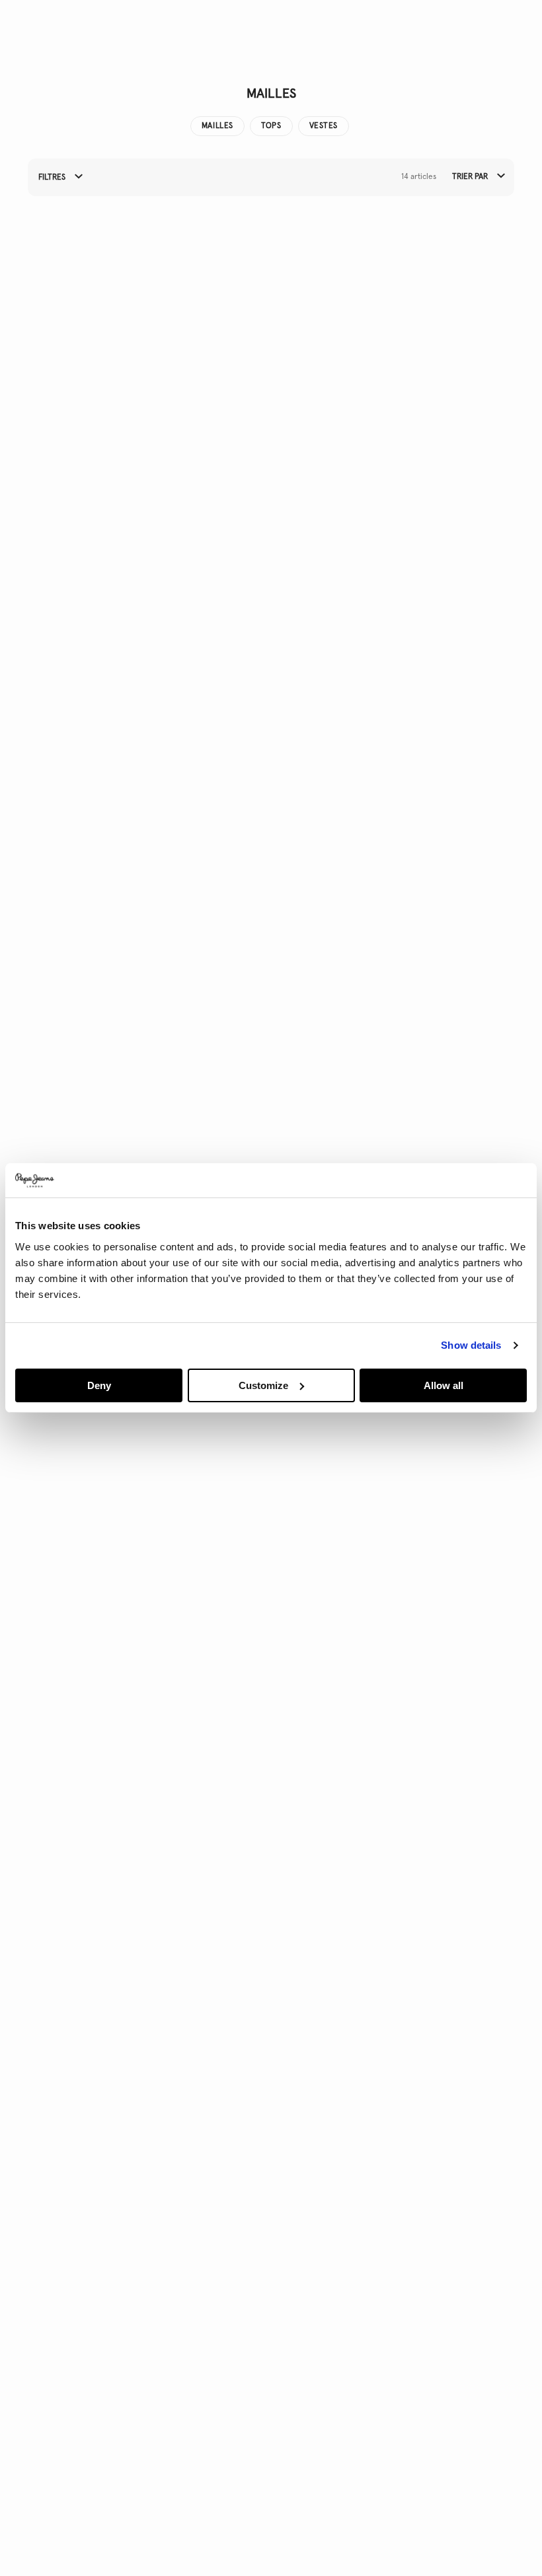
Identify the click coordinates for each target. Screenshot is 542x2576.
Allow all (444, 1385)
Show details (471, 1345)
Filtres (53, 178)
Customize (263, 1385)
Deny (99, 1385)
